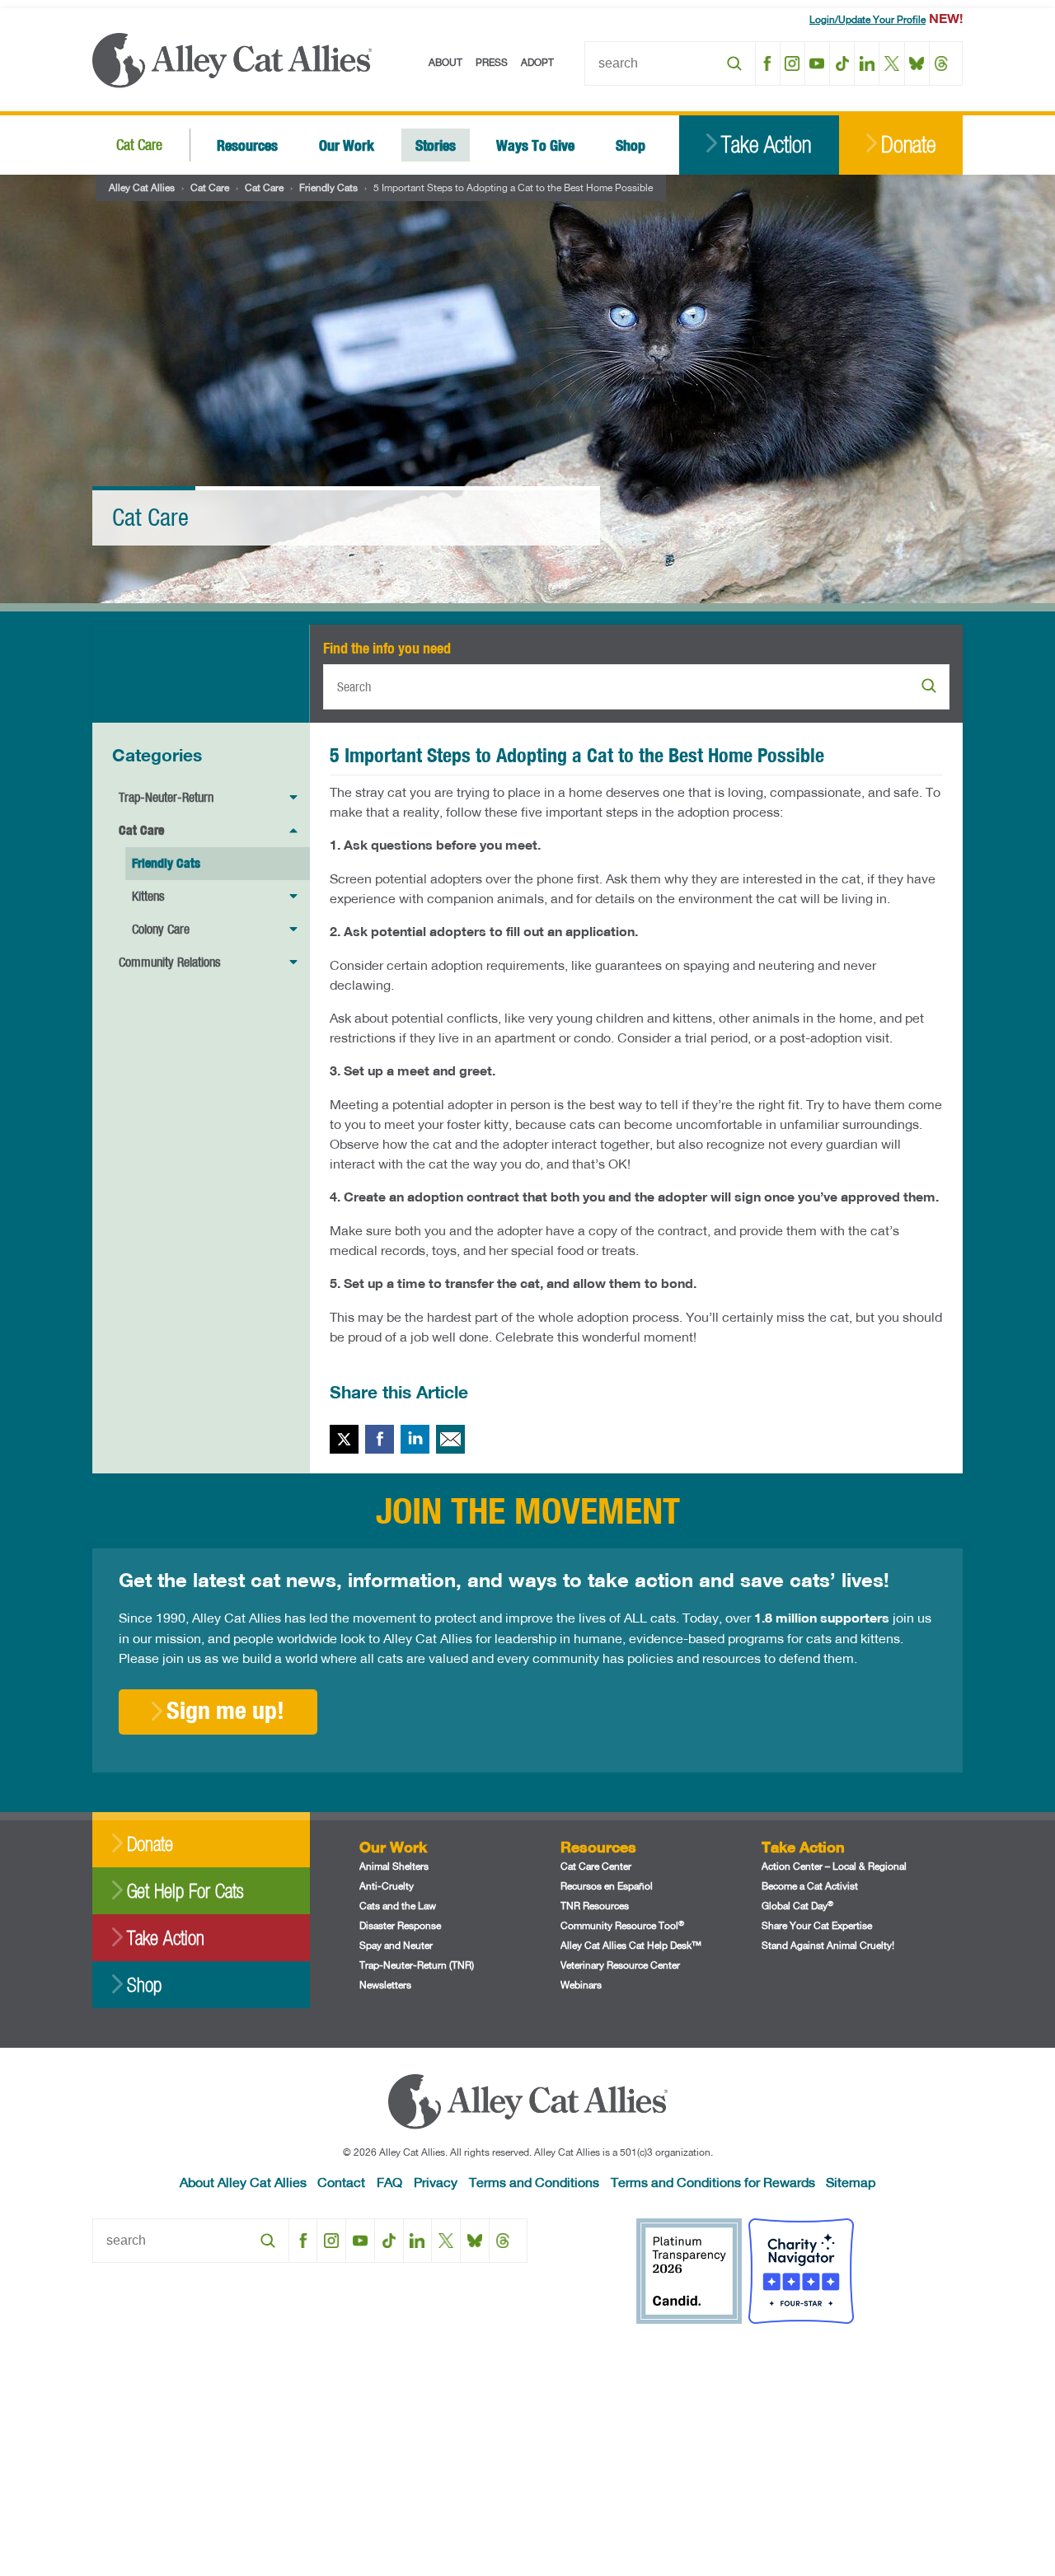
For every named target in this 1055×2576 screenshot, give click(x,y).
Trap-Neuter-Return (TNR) (417, 1965)
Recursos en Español (607, 1886)
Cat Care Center (596, 1866)
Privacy (436, 2182)
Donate (908, 145)
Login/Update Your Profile (867, 19)
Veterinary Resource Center (620, 1965)
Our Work (347, 145)
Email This (450, 1439)
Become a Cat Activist (810, 1886)
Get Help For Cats (185, 1891)
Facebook (768, 63)
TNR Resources (595, 1906)
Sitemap (851, 2182)
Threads (942, 63)
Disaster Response (400, 1925)
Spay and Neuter (396, 1945)
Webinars (581, 1985)
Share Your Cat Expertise (817, 1925)
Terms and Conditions (534, 2182)
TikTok (842, 63)
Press (492, 62)
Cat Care (139, 145)
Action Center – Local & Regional (834, 1866)
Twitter (344, 1439)
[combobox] (670, 63)
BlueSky (917, 63)
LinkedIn (867, 63)
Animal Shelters (394, 1866)
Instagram (792, 63)
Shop (631, 145)
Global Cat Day (797, 1906)
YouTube (817, 63)
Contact (341, 2182)
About (445, 62)
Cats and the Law (398, 1906)
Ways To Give (535, 145)
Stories (436, 145)
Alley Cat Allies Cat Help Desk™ (631, 1945)
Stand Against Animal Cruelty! (828, 1945)
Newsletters (385, 1985)
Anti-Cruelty (387, 1886)
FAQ (389, 2182)
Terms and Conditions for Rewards (713, 2182)
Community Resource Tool (622, 1925)
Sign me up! (225, 1710)
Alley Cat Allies (142, 187)
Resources (247, 145)
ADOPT (537, 62)
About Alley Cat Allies (243, 2182)
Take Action (766, 145)
